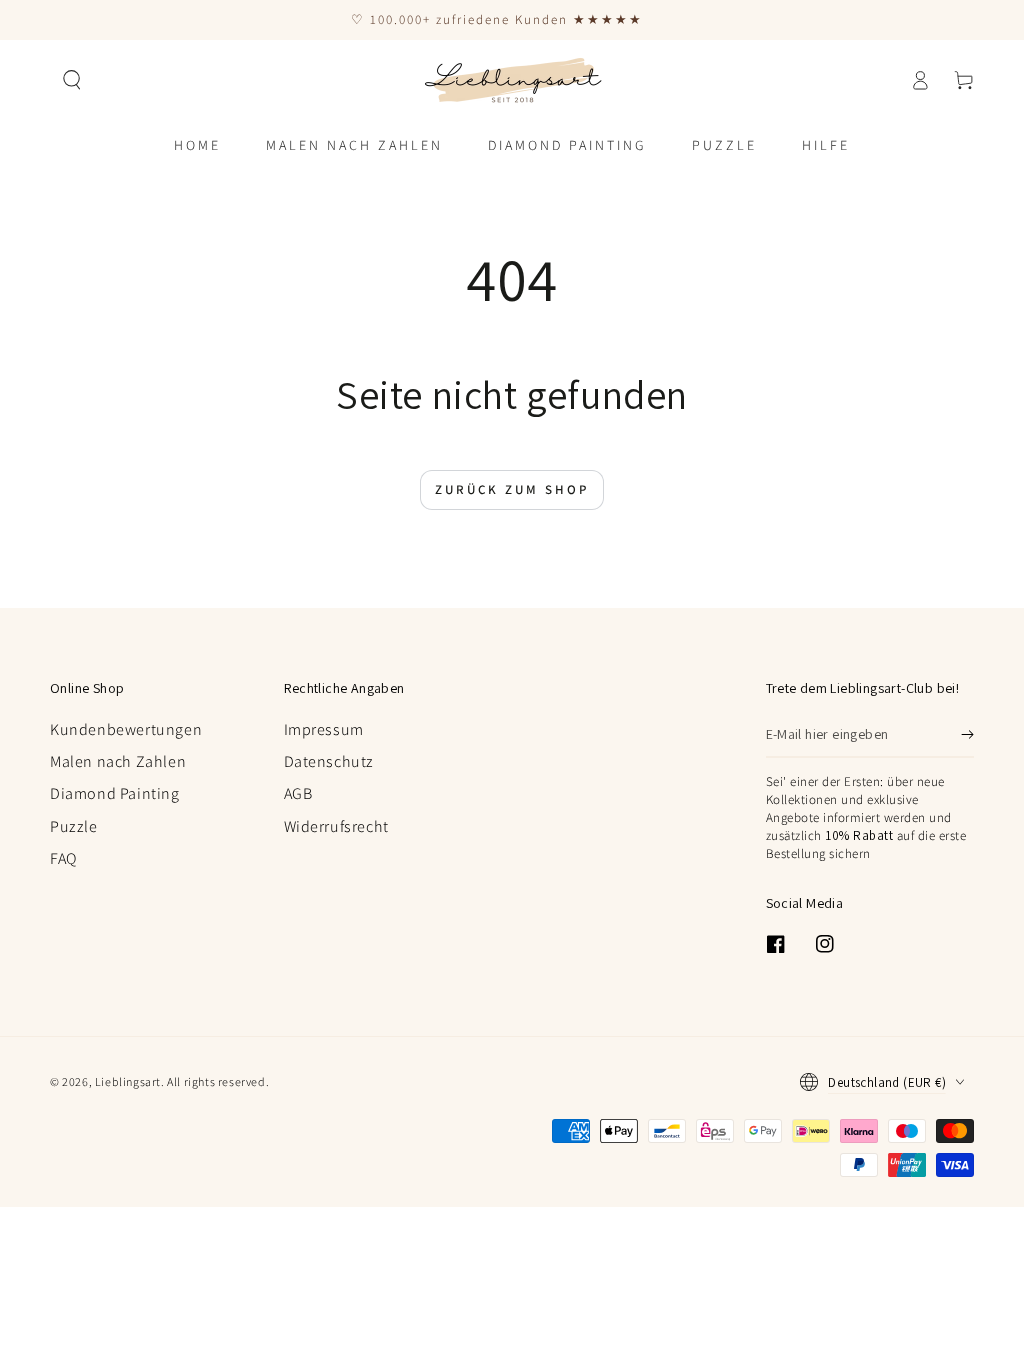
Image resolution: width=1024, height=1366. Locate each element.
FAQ (63, 858)
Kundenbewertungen (126, 729)
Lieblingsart (128, 1081)
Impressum (324, 729)
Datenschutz (329, 761)
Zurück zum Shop (512, 489)
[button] (72, 80)
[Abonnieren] (967, 735)
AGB (298, 793)
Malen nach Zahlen (118, 761)
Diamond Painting (115, 793)
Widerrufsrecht (336, 826)
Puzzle (74, 826)
